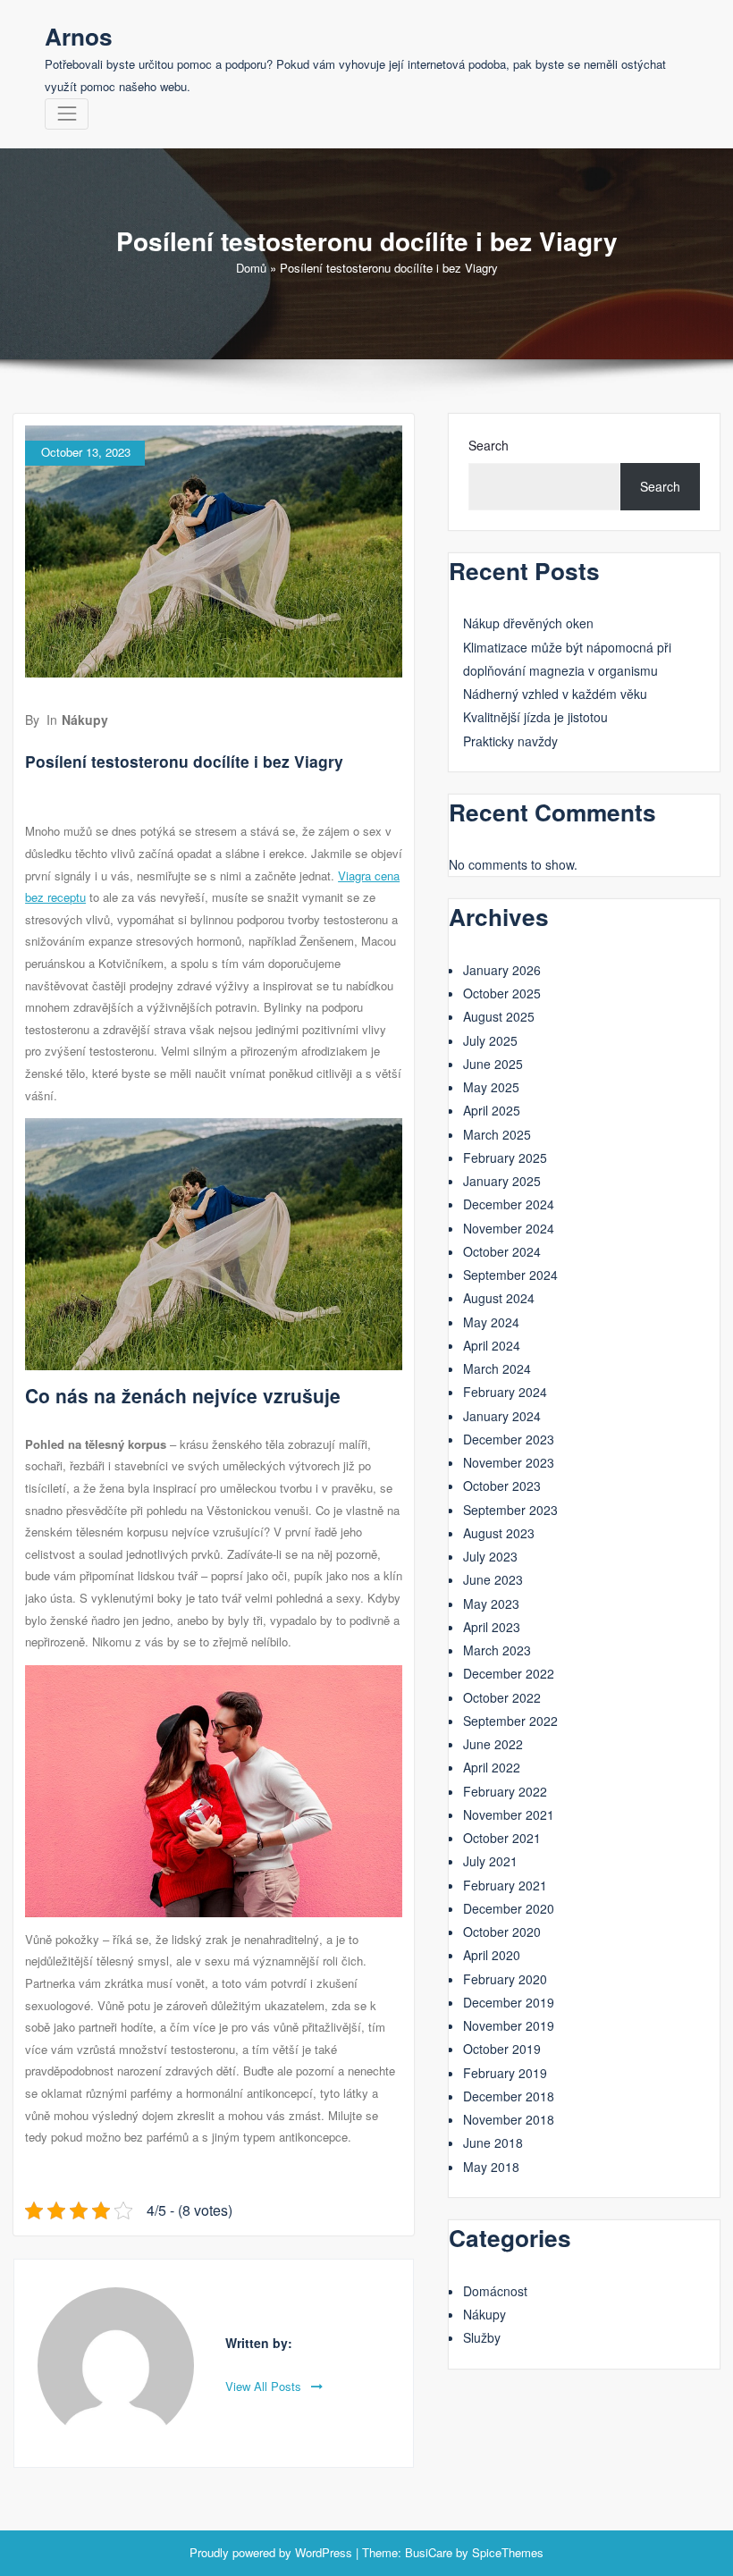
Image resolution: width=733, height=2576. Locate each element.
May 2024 (491, 1322)
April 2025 (492, 1110)
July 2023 (490, 1556)
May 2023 (491, 1604)
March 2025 (497, 1134)
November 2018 (509, 2119)
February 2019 (505, 2073)
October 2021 (502, 1838)
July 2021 (490, 1861)
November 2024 (509, 1228)
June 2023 (493, 1579)
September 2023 (510, 1510)
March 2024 (497, 1368)
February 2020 (505, 1979)
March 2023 (497, 1650)
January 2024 (502, 1416)
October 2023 (502, 1486)
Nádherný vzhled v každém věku (555, 694)
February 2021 (505, 1885)
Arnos (79, 36)
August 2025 (499, 1016)
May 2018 (491, 2167)
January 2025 (502, 1181)
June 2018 (493, 2142)
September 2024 (510, 1275)
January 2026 (502, 970)
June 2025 (493, 1064)
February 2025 (505, 1158)
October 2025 (502, 993)
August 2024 (499, 1298)
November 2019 (509, 2025)
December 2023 (509, 1439)
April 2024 (492, 1345)
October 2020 (502, 1932)
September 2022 (510, 1721)
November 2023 (509, 1462)
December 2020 (509, 1908)
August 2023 (499, 1533)
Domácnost (495, 2291)
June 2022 (493, 1744)
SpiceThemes (508, 2552)
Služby (482, 2337)
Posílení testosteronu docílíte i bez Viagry (184, 761)
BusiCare (429, 2552)
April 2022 (492, 1767)
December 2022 (509, 1673)
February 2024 (505, 1392)
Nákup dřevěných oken (528, 623)
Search (489, 445)
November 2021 (509, 1814)
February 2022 (505, 1791)
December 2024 (509, 1204)
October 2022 (502, 1697)
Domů (251, 268)
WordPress (324, 2552)
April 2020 (492, 1955)
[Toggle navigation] (67, 114)
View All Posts (265, 2386)
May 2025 (491, 1087)
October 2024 (502, 1251)
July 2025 (490, 1040)
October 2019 (502, 2049)
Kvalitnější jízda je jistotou (535, 717)
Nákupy (85, 720)
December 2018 (509, 2096)
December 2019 (509, 2002)
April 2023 (492, 1627)
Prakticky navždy (510, 741)
